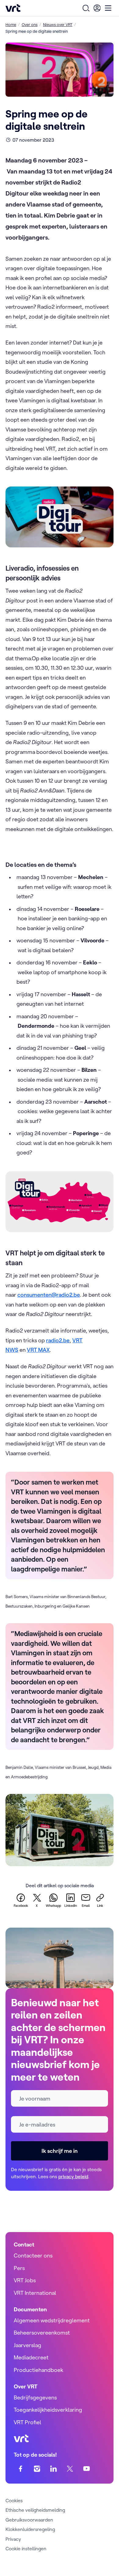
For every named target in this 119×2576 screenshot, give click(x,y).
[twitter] (70, 2468)
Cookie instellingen (26, 2548)
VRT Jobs (25, 2280)
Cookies (14, 2500)
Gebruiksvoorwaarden (29, 2520)
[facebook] (21, 2468)
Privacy (13, 2539)
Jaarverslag (27, 2345)
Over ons (30, 24)
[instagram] (37, 2468)
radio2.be (58, 1340)
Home (11, 24)
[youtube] (87, 2468)
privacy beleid (73, 2176)
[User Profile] (97, 8)
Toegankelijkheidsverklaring (48, 2410)
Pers (19, 2268)
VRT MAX (38, 1350)
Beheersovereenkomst (42, 2333)
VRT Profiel (27, 2422)
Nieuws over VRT (58, 24)
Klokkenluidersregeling (30, 2529)
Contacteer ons (33, 2255)
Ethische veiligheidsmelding (35, 2510)
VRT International (35, 2293)
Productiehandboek (38, 2370)
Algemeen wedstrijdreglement (52, 2320)
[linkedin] (54, 2468)
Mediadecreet (31, 2357)
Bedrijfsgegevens (35, 2397)
